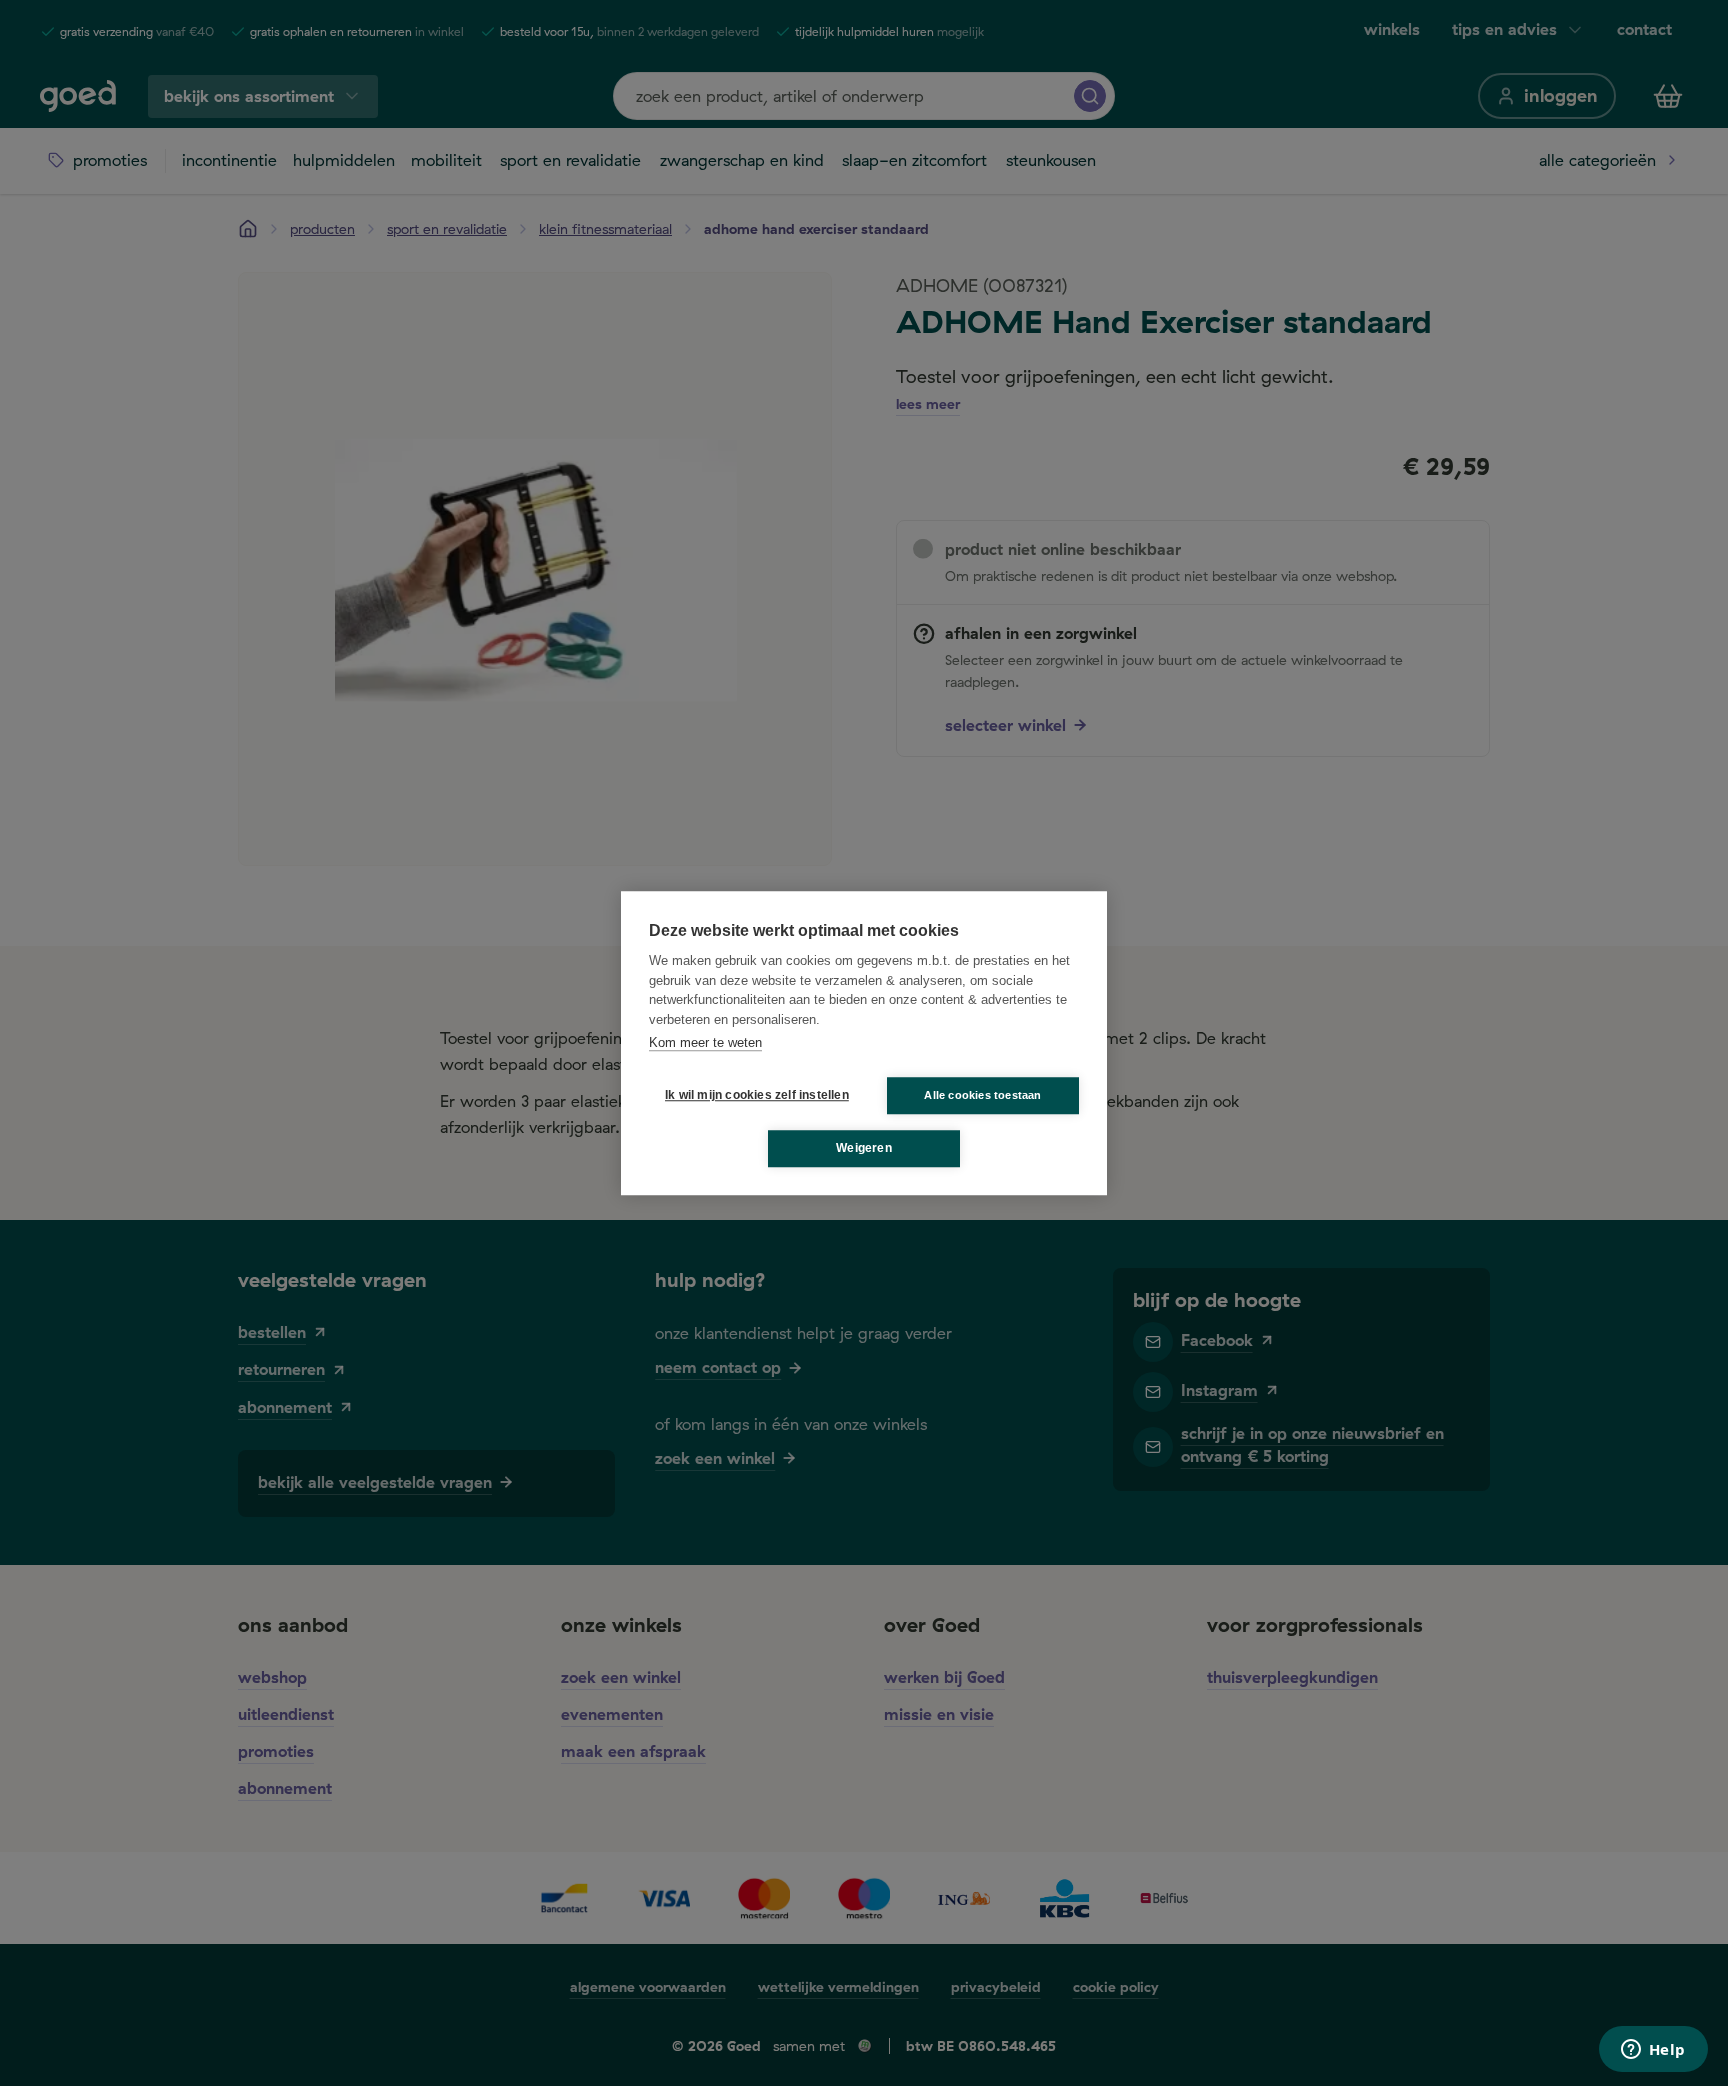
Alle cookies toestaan (982, 1095)
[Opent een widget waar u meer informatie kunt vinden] (1653, 2051)
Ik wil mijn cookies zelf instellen (753, 1095)
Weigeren (864, 1148)
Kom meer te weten (705, 1042)
